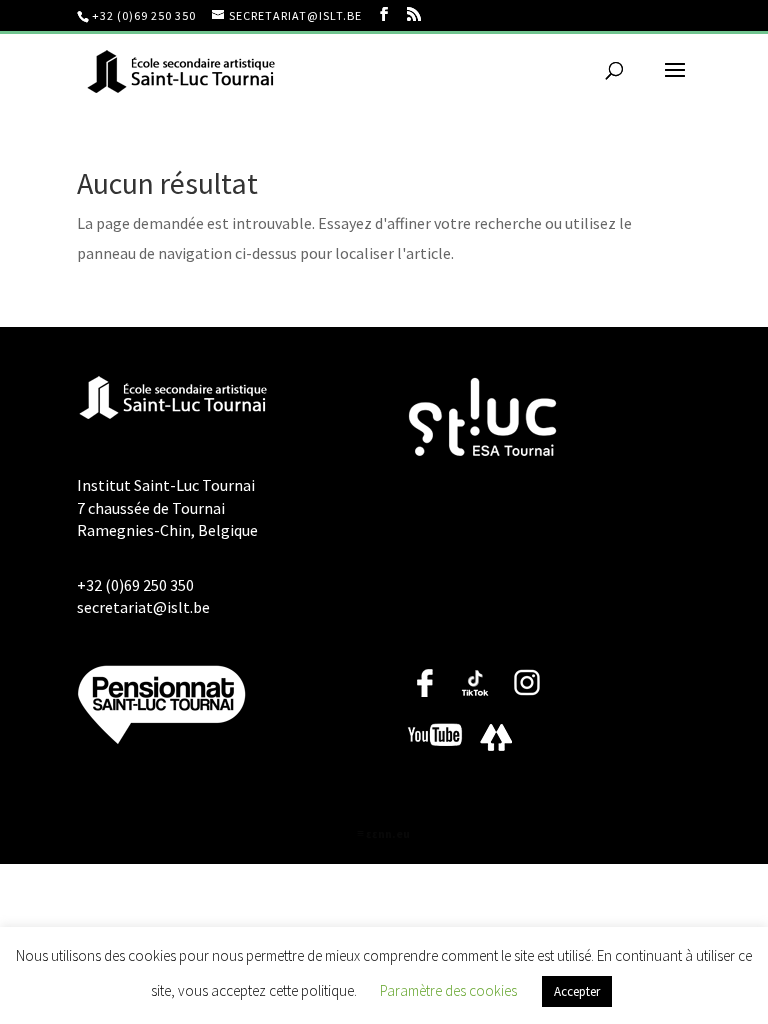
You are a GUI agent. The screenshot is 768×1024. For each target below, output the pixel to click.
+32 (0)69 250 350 (144, 15)
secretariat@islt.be (143, 607)
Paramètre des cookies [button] (448, 990)
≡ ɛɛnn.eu (383, 833)
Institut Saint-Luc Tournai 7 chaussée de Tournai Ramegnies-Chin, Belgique (167, 507)
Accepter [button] (577, 991)
